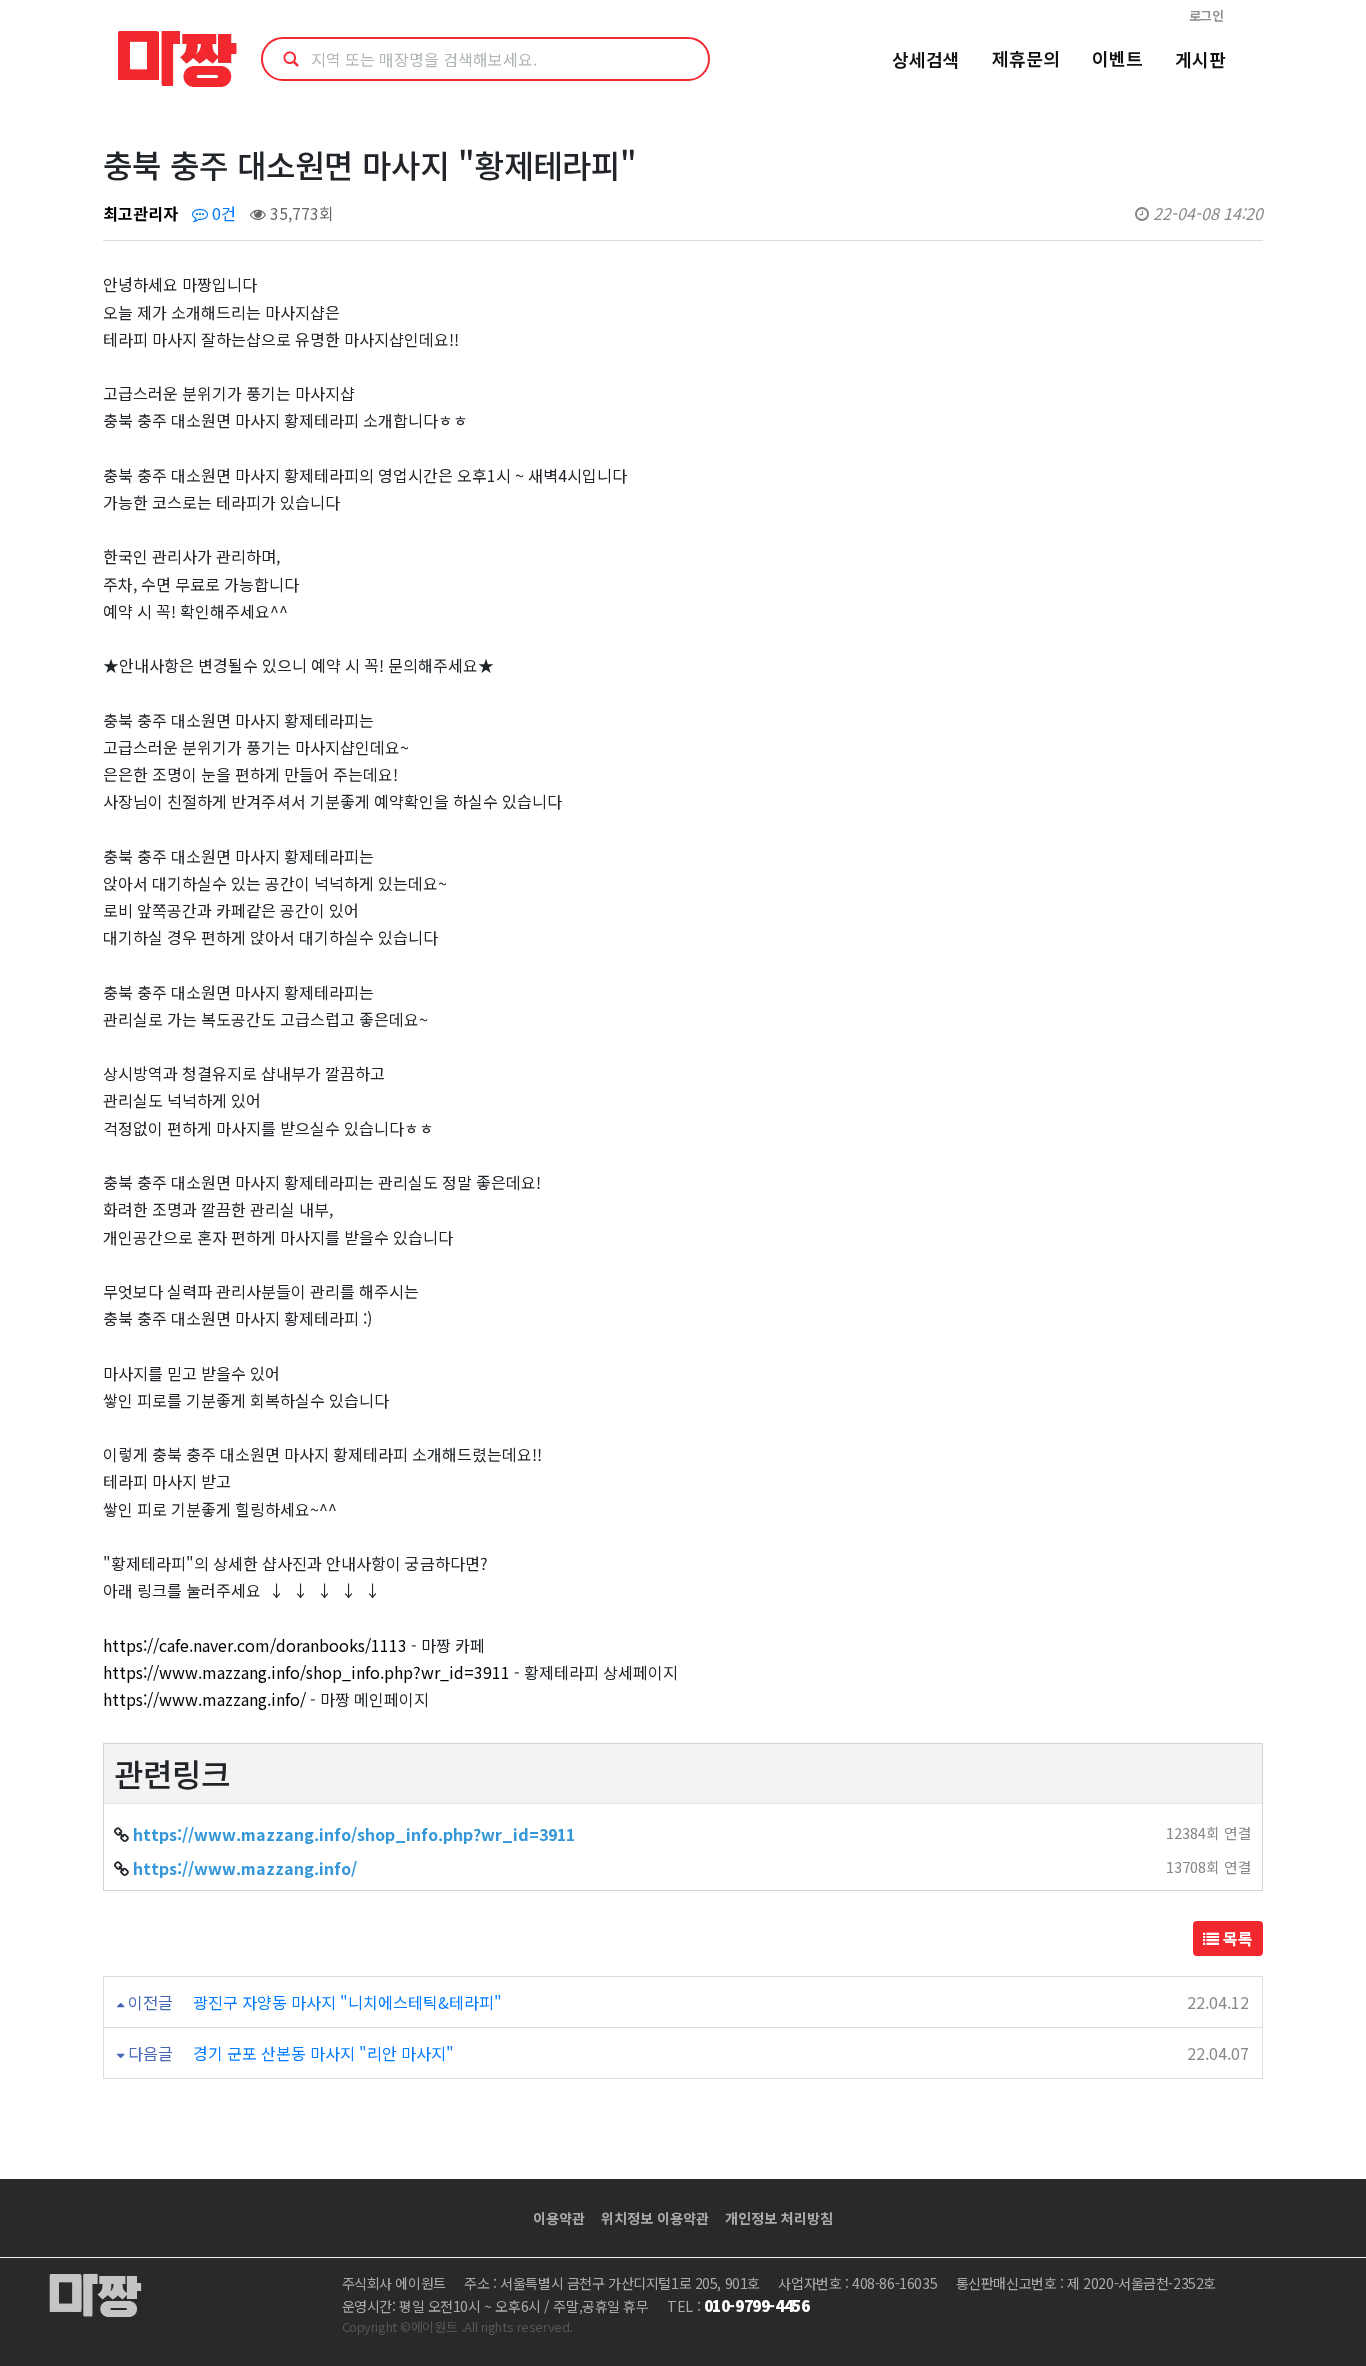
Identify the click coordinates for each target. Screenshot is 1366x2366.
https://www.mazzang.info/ (204, 1699)
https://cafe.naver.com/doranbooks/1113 (255, 1645)
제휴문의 (1026, 58)
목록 (1236, 1938)
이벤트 (1117, 58)
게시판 (1200, 59)
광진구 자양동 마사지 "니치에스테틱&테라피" (347, 2002)
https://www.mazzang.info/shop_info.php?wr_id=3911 (306, 1672)
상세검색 (926, 59)
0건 (222, 213)
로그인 (1206, 15)
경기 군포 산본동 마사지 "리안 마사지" (323, 2053)
